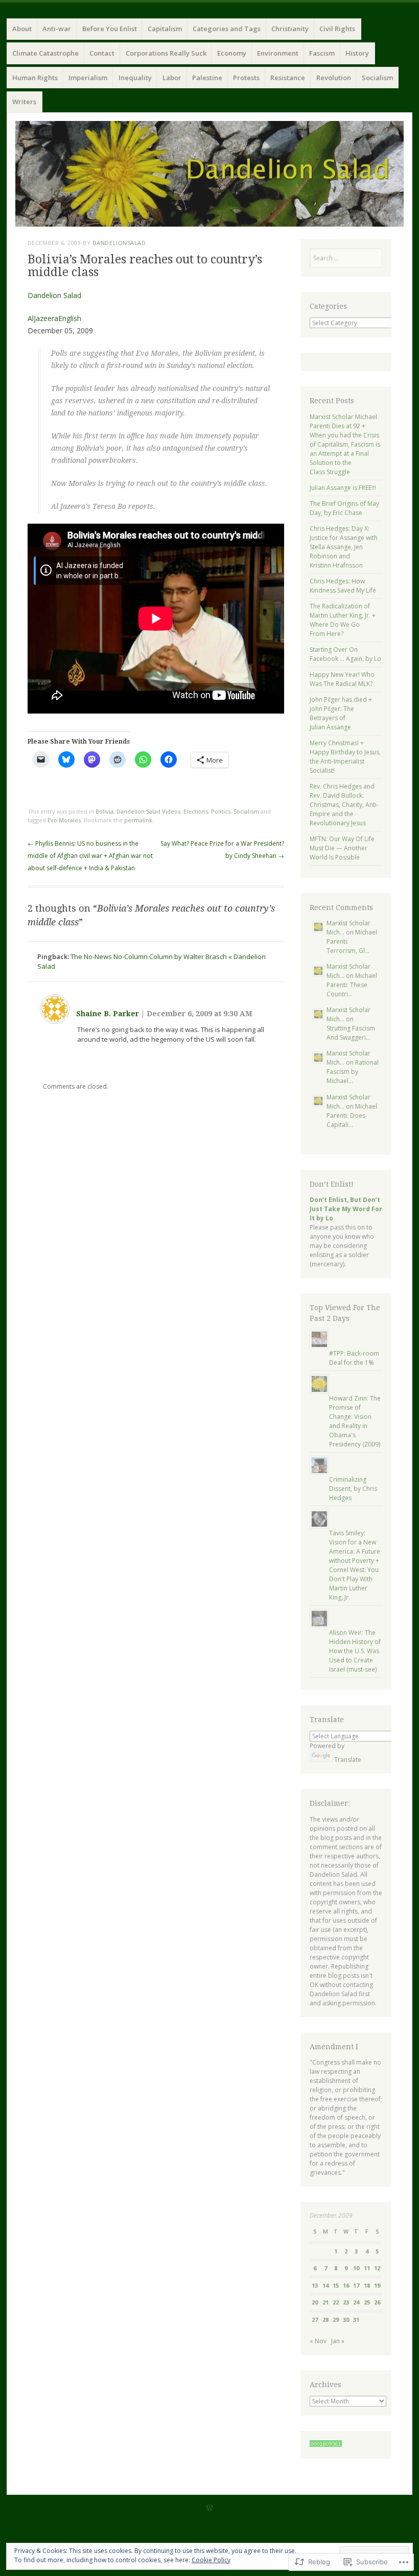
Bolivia (104, 811)
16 (346, 2285)
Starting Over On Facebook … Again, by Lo (345, 654)
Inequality (135, 78)
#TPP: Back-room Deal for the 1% (354, 1358)
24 (356, 2302)
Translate (348, 1760)
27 (315, 2320)
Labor (172, 78)
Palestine (207, 78)
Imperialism (88, 78)
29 (336, 2320)
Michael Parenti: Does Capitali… (352, 1115)
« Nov (318, 2341)
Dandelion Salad (54, 295)
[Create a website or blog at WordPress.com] (209, 2508)
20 (315, 2302)
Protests (246, 78)
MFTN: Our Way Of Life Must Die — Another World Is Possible (342, 848)
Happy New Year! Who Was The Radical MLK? (342, 679)
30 (346, 2320)
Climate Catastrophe (45, 53)
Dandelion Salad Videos (148, 811)
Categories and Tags (227, 29)
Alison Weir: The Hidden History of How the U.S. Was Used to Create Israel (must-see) (355, 1651)
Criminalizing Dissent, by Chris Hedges (353, 1489)
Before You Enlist (110, 29)
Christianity (290, 29)
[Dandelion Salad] (209, 174)
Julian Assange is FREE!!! (343, 488)
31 (356, 2320)
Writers (24, 102)
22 (336, 2302)
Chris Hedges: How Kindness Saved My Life (343, 586)
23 (346, 2302)
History (357, 53)
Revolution (334, 78)
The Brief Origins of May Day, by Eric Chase (344, 508)
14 (325, 2285)
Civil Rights (337, 29)
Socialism (377, 78)
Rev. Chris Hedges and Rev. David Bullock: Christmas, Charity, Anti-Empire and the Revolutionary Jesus (344, 805)
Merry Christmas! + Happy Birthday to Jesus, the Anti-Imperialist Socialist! (345, 757)
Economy (232, 53)
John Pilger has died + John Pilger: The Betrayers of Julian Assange (341, 713)
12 (377, 2268)
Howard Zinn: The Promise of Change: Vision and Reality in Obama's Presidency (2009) (355, 1421)
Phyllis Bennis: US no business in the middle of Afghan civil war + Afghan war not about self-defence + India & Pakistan (90, 856)
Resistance (288, 78)
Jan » (338, 2341)
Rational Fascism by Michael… (353, 1072)
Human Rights (35, 78)
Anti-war (57, 29)
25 (367, 2302)
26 (377, 2302)
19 (377, 2285)
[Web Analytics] (326, 2445)
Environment (278, 53)
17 (356, 2285)
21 (325, 2302)
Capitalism (165, 29)
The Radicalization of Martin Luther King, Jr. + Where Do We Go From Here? (343, 620)
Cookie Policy (211, 2560)
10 (356, 2268)
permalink (138, 820)
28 (325, 2320)
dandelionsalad (119, 243)
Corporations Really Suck (166, 53)
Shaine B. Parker (108, 1014)
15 (336, 2285)
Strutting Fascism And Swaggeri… (351, 1033)
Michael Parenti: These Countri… (352, 985)
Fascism (322, 53)
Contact (102, 53)
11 (367, 2268)
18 (367, 2285)
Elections (196, 811)
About (22, 29)
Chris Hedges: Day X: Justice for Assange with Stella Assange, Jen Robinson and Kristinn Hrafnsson (344, 547)
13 (315, 2285)
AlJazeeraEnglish (54, 318)
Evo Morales (64, 820)
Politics (221, 811)
